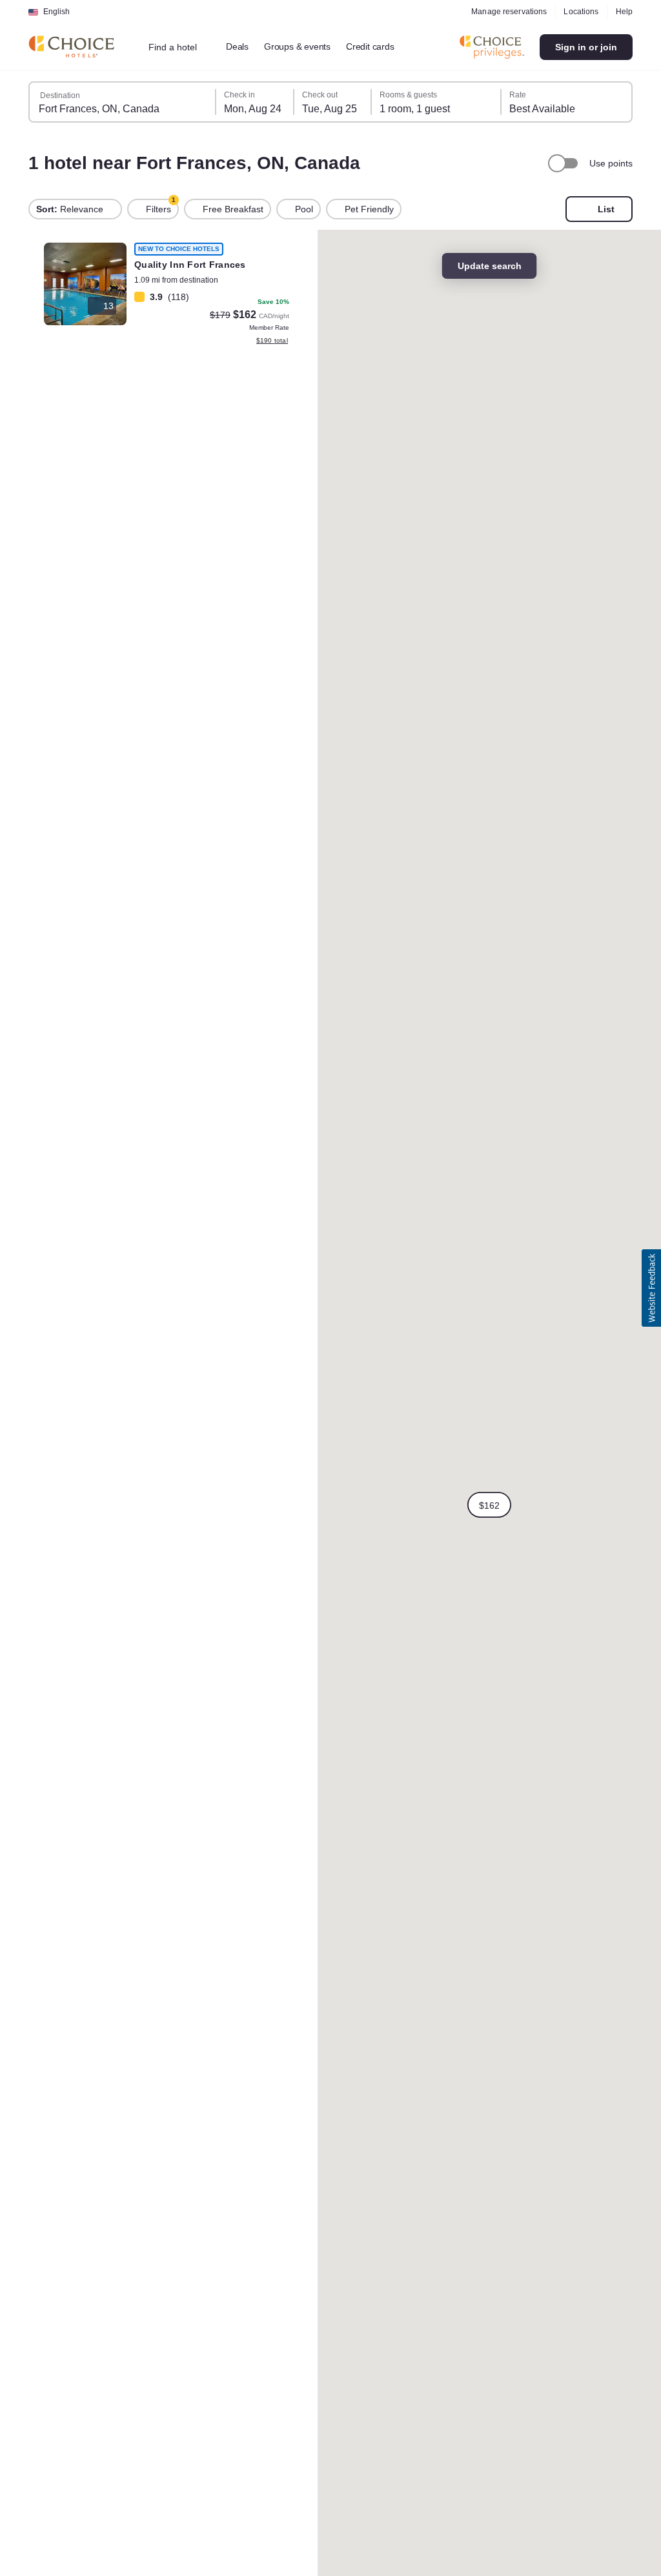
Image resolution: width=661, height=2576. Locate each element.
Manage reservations (509, 12)
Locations (581, 12)
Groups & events (297, 46)
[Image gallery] (85, 284)
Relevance (70, 209)
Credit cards (370, 46)
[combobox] (178, 47)
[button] (489, 1505)
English (56, 12)
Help (624, 12)
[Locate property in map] (167, 296)
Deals (237, 46)
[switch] (565, 163)
